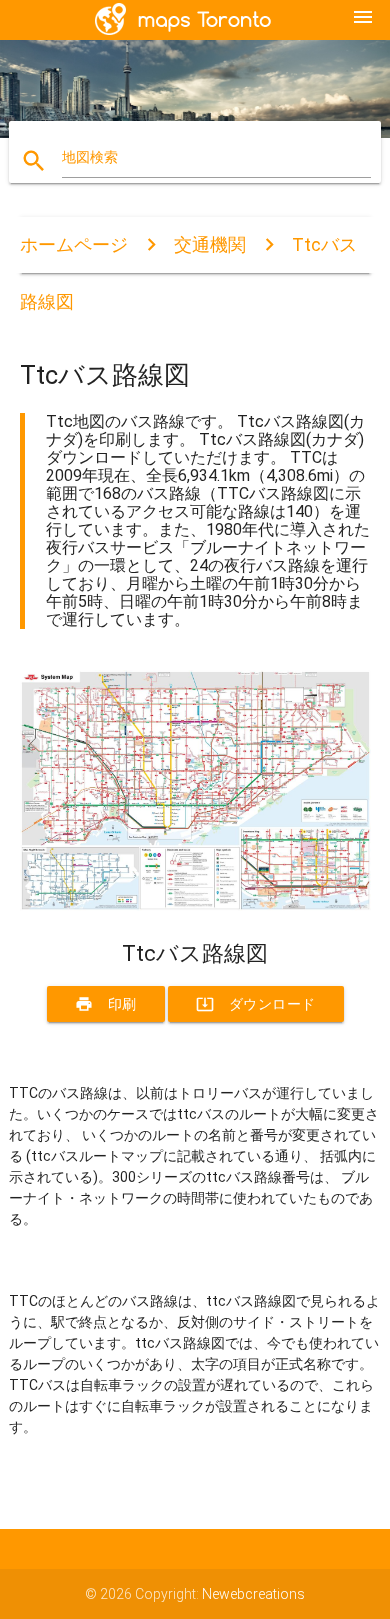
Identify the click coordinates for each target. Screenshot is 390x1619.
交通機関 (210, 244)
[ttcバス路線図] (195, 906)
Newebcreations (253, 1594)
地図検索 (90, 157)
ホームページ (74, 244)
